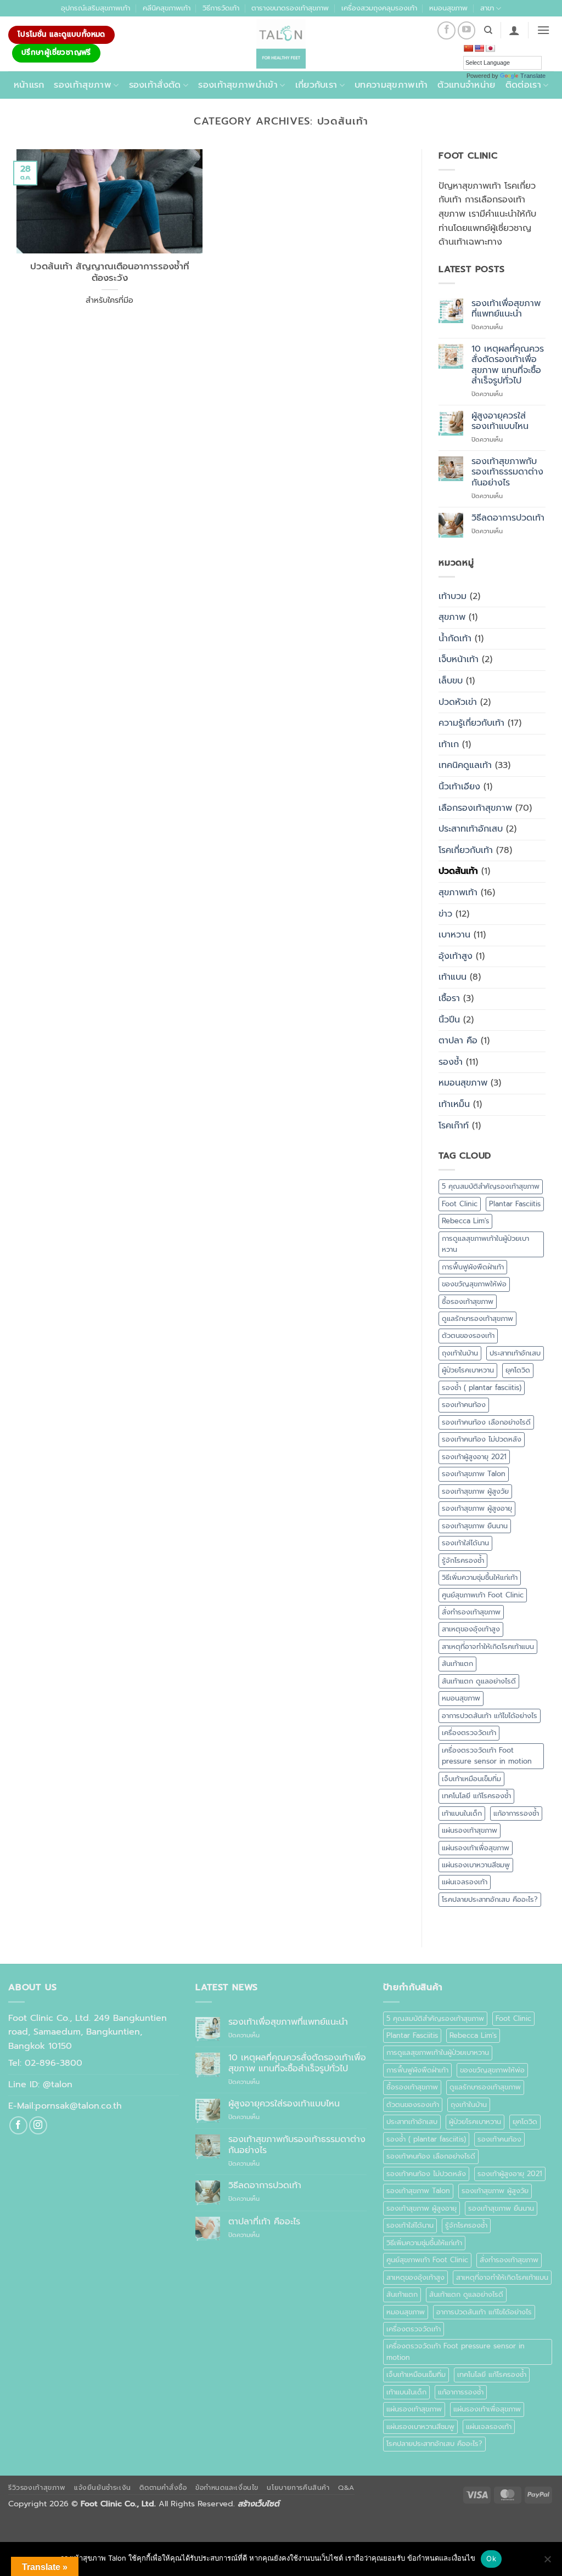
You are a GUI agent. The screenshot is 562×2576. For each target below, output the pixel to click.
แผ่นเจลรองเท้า (465, 1882)
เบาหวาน (454, 935)
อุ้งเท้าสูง (456, 956)
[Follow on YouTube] (467, 30)
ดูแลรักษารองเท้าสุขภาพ (477, 1318)
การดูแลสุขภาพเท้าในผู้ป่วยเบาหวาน (485, 1244)
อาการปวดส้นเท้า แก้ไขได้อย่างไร (490, 1716)
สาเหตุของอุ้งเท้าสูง (471, 1629)
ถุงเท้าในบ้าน (460, 1353)
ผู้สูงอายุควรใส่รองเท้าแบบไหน (500, 421)
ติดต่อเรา (523, 85)
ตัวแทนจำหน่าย (466, 85)
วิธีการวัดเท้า (221, 8)
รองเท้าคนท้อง (464, 1405)
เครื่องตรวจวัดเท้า (469, 1733)
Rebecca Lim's (465, 1221)
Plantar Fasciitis (515, 1204)
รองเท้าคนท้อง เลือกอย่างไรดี (486, 1422)
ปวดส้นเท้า (458, 871)
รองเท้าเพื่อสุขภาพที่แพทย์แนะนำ (506, 309)
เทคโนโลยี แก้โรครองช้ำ (476, 1796)
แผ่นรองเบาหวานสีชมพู (476, 1865)
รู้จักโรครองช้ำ (463, 1560)
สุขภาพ (452, 617)
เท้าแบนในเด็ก (462, 1813)
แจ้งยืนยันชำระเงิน (103, 2488)
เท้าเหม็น (454, 1104)
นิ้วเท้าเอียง (459, 787)
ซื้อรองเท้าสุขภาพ (468, 1301)
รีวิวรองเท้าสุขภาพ (37, 2488)
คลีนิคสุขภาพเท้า (167, 8)
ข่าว (445, 914)
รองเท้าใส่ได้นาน (465, 1543)
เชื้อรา (449, 998)
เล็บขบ (451, 681)
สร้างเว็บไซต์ (258, 2504)
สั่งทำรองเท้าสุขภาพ (471, 1612)
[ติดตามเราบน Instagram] (38, 2125)
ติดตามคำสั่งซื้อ (163, 2488)
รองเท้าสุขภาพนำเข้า (238, 85)
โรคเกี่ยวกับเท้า (466, 850)
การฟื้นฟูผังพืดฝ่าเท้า (473, 1267)
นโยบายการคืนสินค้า (298, 2488)
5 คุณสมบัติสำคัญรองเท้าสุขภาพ (491, 1186)
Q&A (346, 2488)
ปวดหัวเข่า (458, 702)
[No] (547, 2562)
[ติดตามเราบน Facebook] (446, 30)
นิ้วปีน (449, 1020)
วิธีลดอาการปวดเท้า (508, 518)
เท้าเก (449, 744)
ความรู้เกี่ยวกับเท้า (471, 723)
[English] (479, 48)
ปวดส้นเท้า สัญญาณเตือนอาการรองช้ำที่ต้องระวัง (110, 272)
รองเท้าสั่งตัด (155, 85)
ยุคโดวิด (518, 1370)
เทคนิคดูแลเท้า (465, 765)
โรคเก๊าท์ (454, 1126)
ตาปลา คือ (458, 1041)
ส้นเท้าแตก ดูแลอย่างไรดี (479, 1681)
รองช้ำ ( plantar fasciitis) (482, 1388)
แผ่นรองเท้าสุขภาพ (470, 1830)
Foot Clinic (460, 1204)
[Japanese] (490, 48)
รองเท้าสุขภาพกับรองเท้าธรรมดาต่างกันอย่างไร (507, 472)
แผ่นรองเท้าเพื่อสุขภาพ (476, 1848)
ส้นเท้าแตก (457, 1663)
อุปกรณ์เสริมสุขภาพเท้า (95, 8)
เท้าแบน (453, 977)
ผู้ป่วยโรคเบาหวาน (468, 1370)
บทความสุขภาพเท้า (391, 85)
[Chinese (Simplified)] (468, 48)
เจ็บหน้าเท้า (459, 659)
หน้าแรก (29, 85)
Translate (533, 76)
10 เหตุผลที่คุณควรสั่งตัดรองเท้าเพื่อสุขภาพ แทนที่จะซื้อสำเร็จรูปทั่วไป (508, 365)
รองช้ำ (451, 1062)
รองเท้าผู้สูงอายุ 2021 (474, 1457)
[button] (514, 30)
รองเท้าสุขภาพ (83, 85)
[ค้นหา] (488, 30)
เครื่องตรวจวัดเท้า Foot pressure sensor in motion (487, 1756)
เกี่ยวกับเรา (316, 85)
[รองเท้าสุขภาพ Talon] (281, 44)
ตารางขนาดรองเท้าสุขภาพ (290, 8)
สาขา (487, 8)
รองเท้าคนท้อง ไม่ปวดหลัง (482, 1439)
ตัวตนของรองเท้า (468, 1335)
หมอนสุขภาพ (448, 8)
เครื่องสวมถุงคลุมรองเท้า (379, 8)
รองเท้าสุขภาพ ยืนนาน (475, 1526)
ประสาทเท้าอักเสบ (471, 829)
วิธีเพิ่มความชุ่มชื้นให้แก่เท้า (480, 1577)
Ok (491, 2558)
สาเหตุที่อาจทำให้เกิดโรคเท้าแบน (488, 1646)
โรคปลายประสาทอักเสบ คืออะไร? (490, 1899)
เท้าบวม (453, 596)
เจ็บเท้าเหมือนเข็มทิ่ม (471, 1779)
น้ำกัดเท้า (455, 639)
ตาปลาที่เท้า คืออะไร (264, 2222)
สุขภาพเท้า (458, 892)
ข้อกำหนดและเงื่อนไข (227, 2488)
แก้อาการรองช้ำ (516, 1813)
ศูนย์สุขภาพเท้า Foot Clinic (483, 1595)
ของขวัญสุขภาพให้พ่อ (474, 1284)
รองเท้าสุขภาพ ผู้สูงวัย (475, 1491)
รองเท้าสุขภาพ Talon (474, 1474)
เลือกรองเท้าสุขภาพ (475, 808)
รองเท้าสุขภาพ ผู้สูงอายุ (477, 1508)
